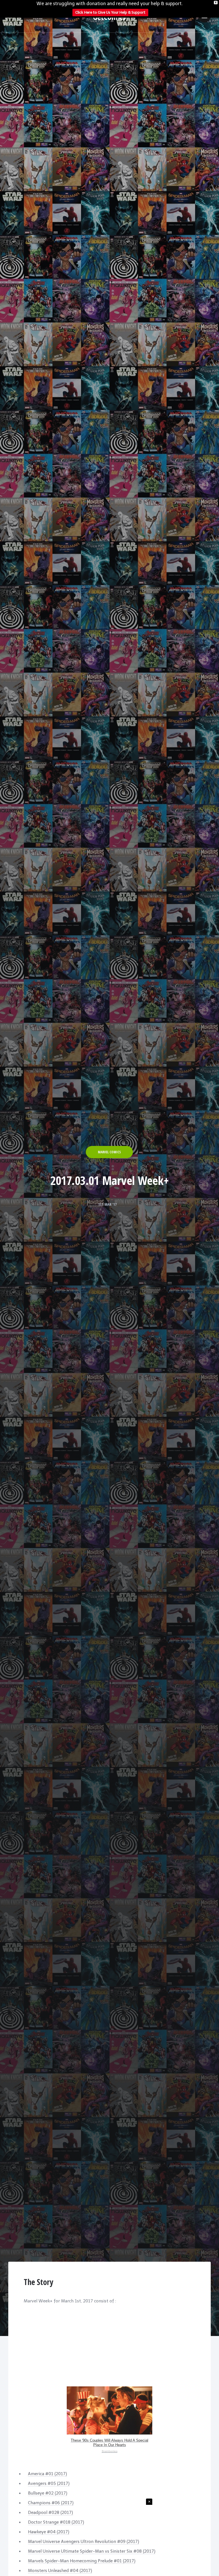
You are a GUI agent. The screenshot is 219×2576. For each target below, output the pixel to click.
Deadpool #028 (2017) (50, 2513)
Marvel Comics (109, 1152)
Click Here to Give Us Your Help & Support (110, 12)
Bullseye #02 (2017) (48, 2493)
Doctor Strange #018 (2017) (56, 2522)
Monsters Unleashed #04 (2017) (60, 2571)
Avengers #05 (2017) (49, 2483)
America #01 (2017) (47, 2474)
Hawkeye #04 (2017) (49, 2532)
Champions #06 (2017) (51, 2503)
